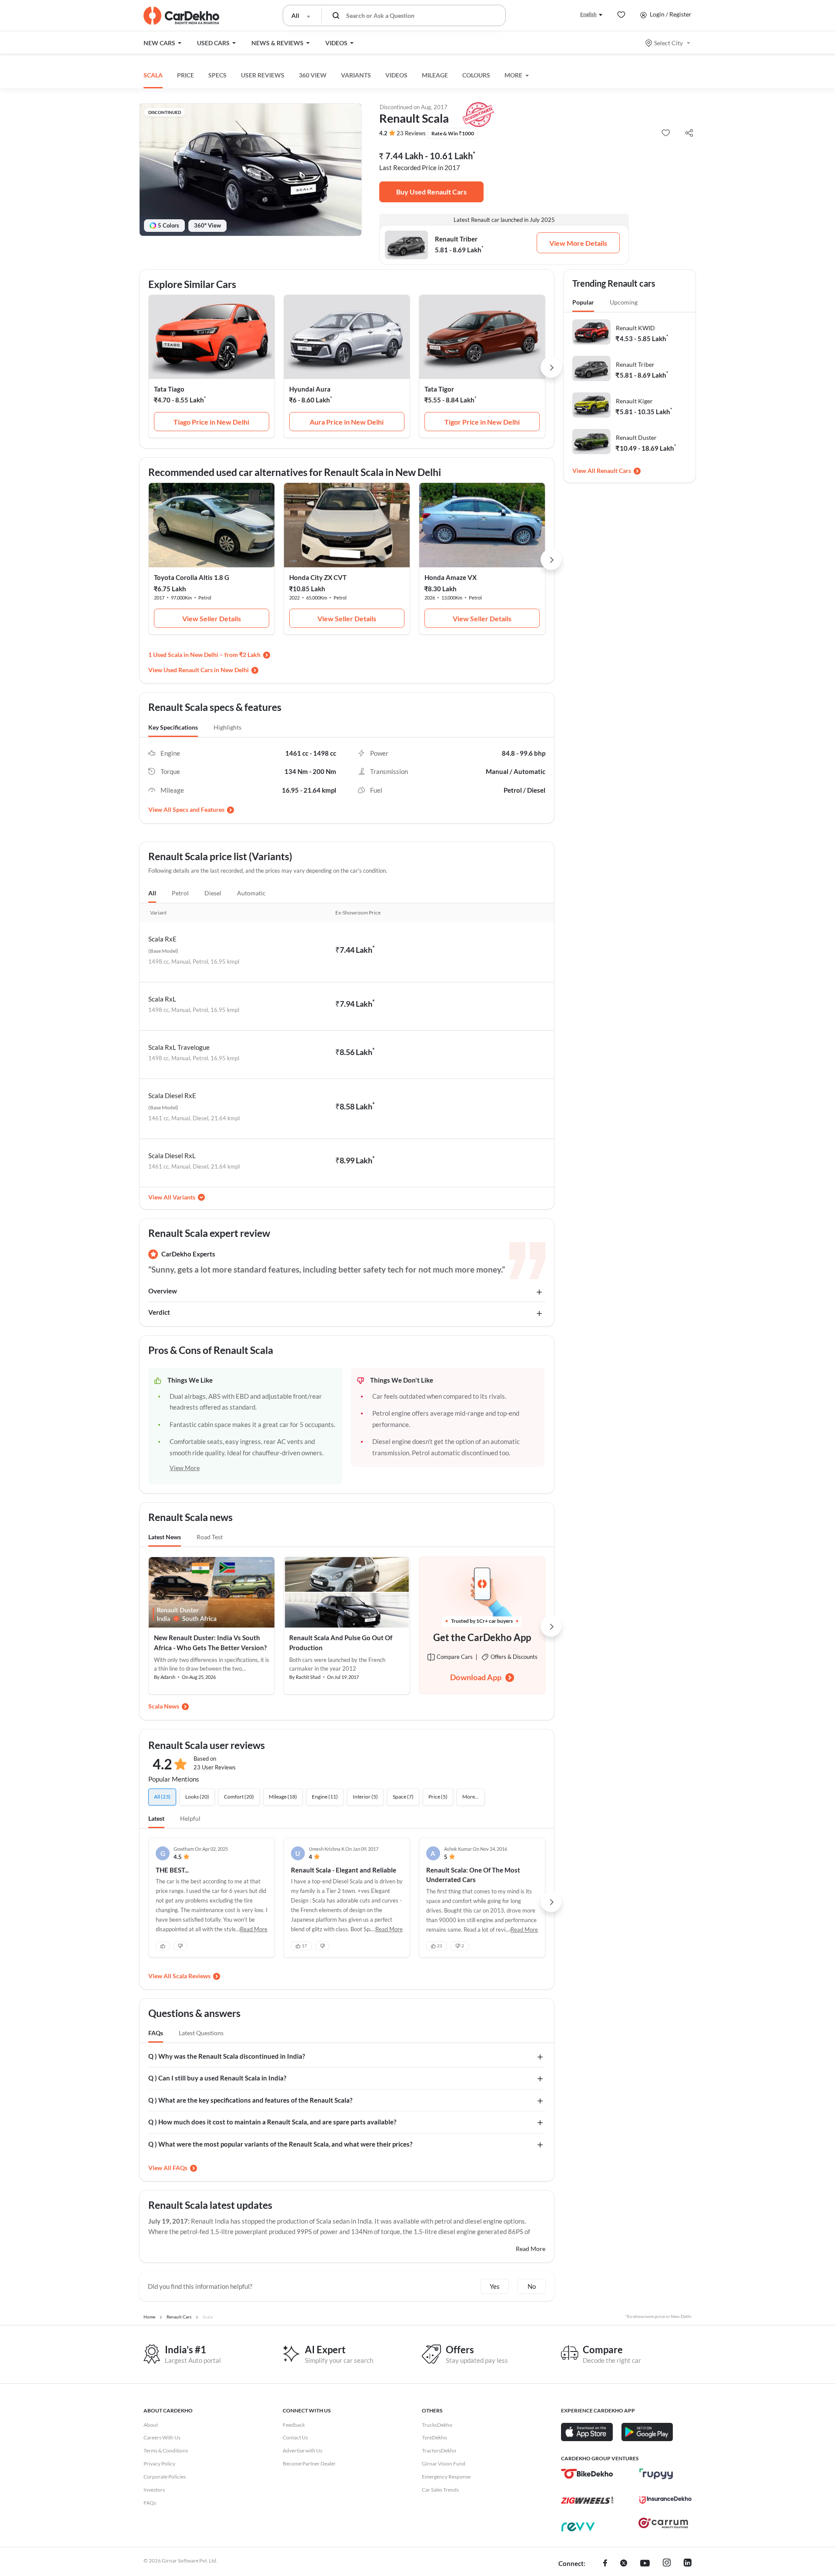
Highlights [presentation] (227, 727)
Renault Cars (614, 471)
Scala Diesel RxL (172, 1156)
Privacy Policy (159, 2464)
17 (304, 1946)
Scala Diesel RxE (172, 1095)
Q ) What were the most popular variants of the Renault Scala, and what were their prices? (280, 2144)
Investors (154, 2490)
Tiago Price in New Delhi (211, 422)
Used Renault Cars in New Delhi (206, 670)
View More (185, 1468)
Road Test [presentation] (210, 1537)
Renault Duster (636, 437)
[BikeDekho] (587, 2474)
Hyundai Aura (310, 389)
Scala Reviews (192, 1976)
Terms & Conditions (166, 2450)
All (152, 893)
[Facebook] (605, 2564)
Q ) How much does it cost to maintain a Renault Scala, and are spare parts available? (272, 2122)
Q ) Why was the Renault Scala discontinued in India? (227, 2056)
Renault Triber (635, 364)
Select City (668, 43)
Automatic (251, 893)
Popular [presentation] (583, 302)
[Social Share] (689, 133)
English (588, 14)
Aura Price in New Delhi (347, 422)
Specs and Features (199, 809)
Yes (495, 2286)
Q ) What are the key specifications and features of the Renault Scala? (250, 2100)
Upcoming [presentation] (624, 302)
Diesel (213, 893)
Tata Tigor (439, 389)
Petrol (180, 893)
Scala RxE (162, 939)
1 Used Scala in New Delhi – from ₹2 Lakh (204, 655)
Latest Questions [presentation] (201, 2033)
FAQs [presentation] (156, 2033)
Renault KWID (635, 328)
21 (440, 1946)
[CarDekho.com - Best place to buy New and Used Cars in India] (181, 16)
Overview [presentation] (163, 1291)
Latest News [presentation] (165, 1537)
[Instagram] (667, 2564)
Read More (531, 2249)
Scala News (164, 1706)
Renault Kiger (634, 401)
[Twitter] (624, 2564)
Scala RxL (162, 999)
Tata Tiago (169, 389)
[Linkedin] (688, 2564)
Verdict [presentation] (159, 1312)
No (532, 2286)
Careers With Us (162, 2437)
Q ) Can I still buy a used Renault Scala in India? (217, 2078)
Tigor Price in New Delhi (482, 422)
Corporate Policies (165, 2477)
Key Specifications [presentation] (173, 727)
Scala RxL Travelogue (179, 1047)
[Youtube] (645, 2564)
